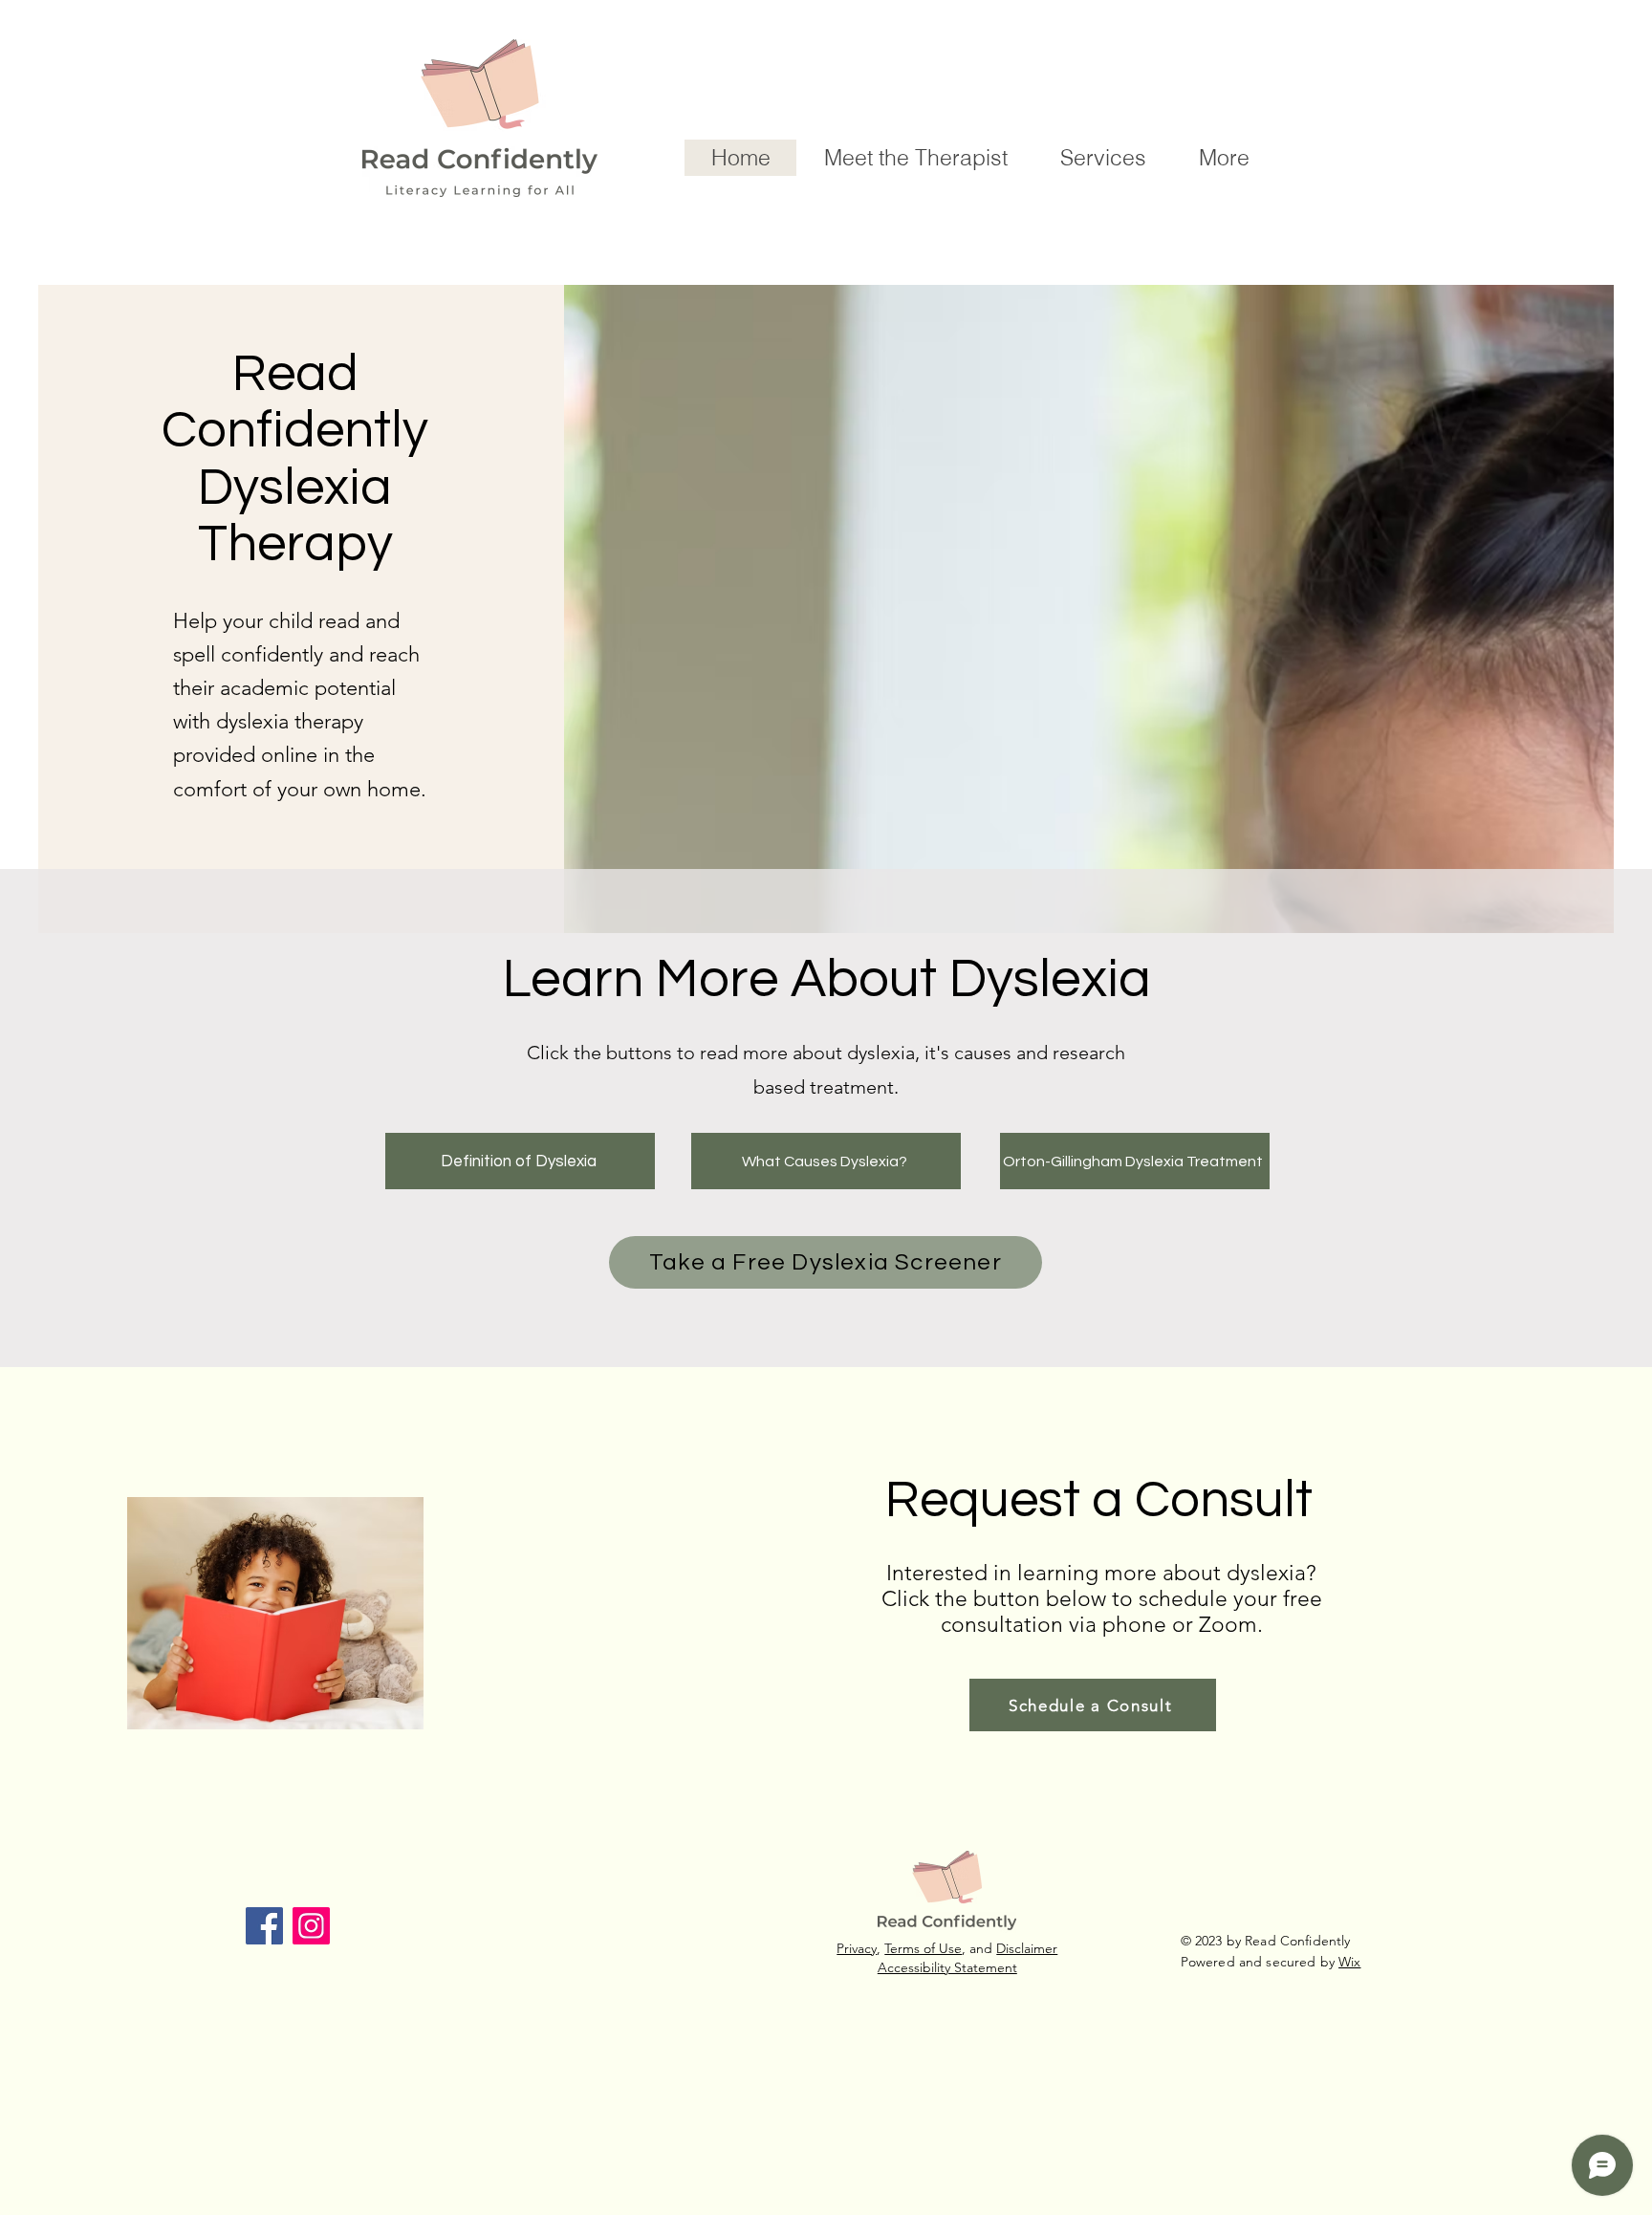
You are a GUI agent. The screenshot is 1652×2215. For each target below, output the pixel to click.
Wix (1349, 1962)
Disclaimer (1027, 1948)
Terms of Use (923, 1948)
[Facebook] (264, 1926)
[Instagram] (311, 1926)
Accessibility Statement (947, 1967)
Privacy (857, 1948)
